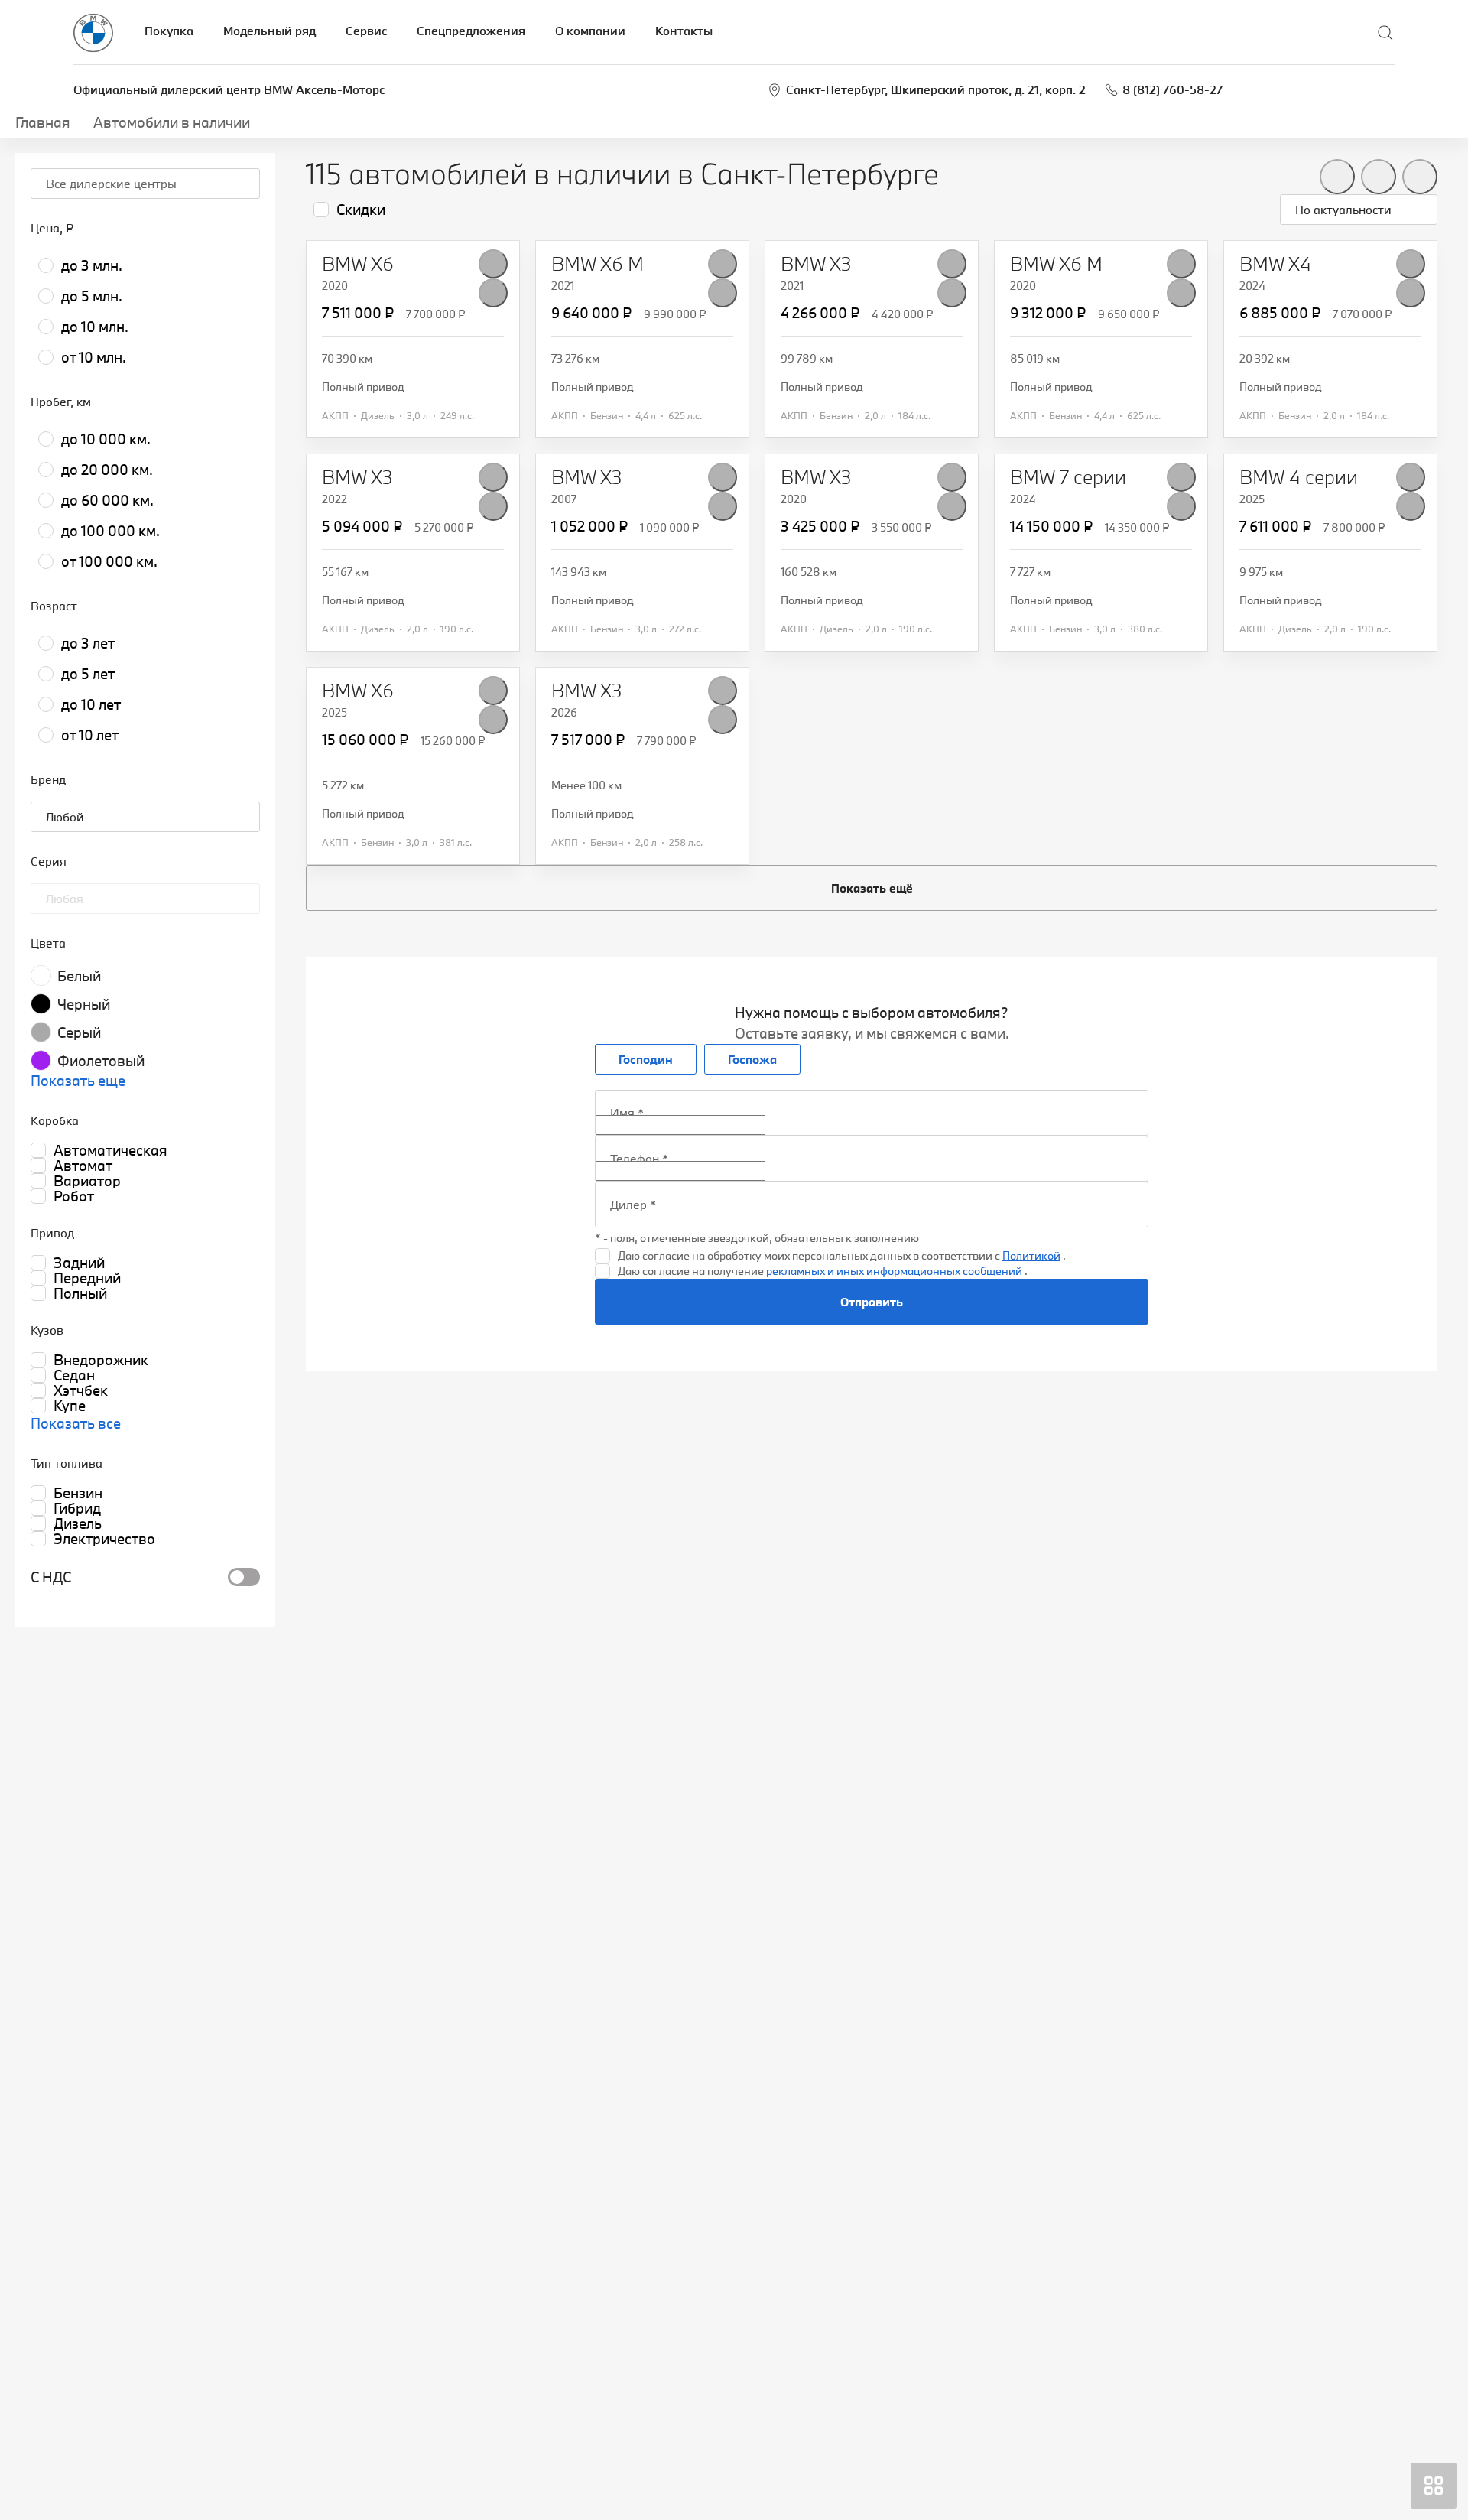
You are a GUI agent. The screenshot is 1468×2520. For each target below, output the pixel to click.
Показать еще (78, 1081)
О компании (590, 31)
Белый (79, 976)
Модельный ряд (270, 31)
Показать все (76, 1423)
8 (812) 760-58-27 (1172, 89)
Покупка (169, 31)
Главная (43, 122)
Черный (84, 1004)
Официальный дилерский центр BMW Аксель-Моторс (229, 89)
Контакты (684, 31)
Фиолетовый (101, 1061)
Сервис (366, 31)
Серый (79, 1032)
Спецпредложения (471, 31)
